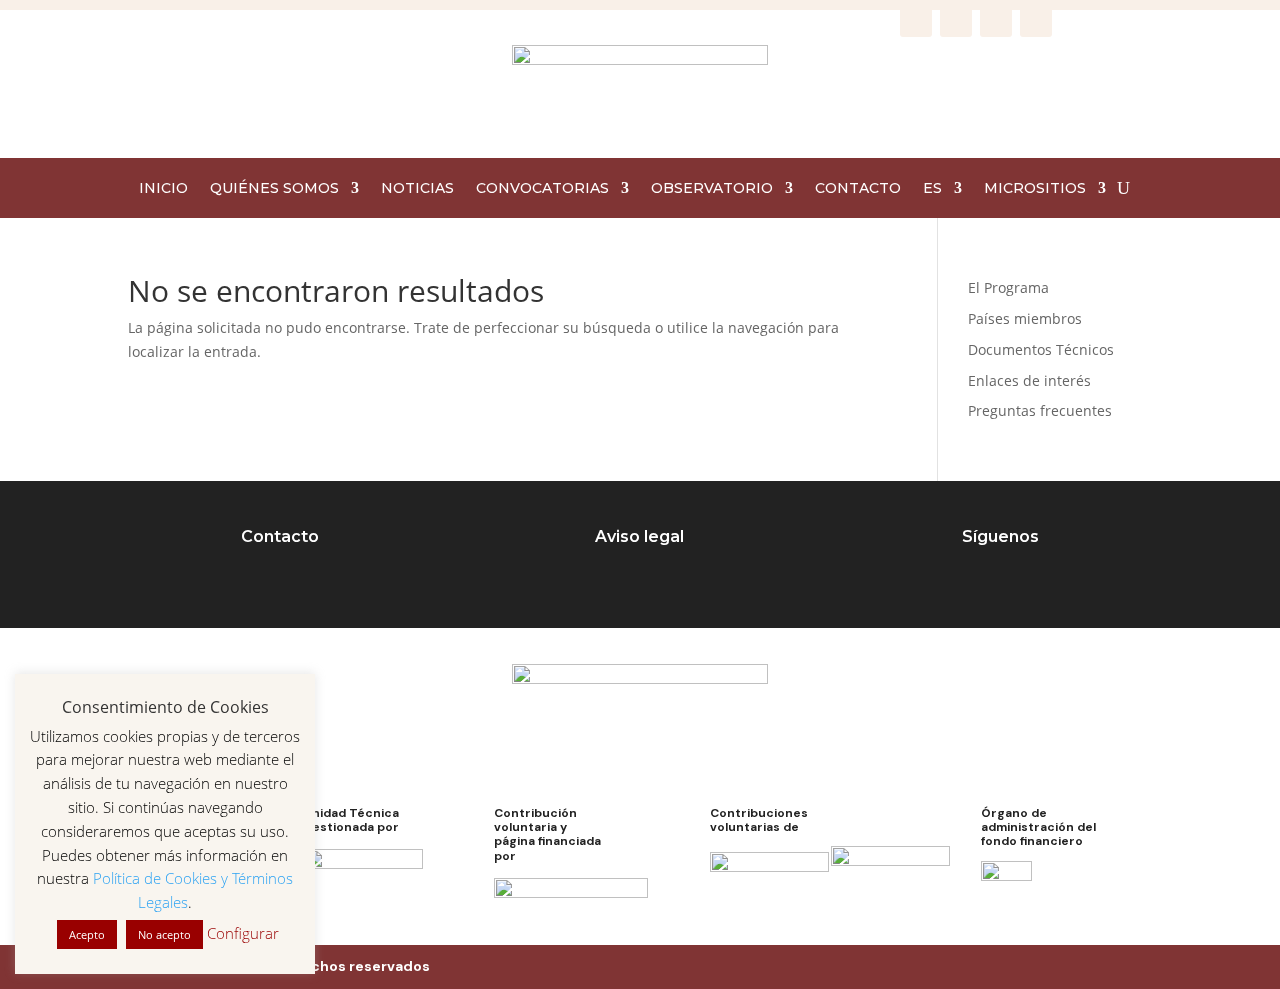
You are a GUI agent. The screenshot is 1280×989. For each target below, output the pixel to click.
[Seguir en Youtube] (1036, 21)
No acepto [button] (164, 934)
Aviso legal (639, 536)
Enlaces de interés (1029, 380)
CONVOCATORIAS (542, 189)
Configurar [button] (243, 933)
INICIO (163, 189)
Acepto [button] (87, 934)
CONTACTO (858, 189)
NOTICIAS (417, 189)
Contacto (280, 536)
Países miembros (1025, 318)
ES (932, 189)
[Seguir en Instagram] (956, 21)
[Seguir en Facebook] (916, 21)
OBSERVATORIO (712, 189)
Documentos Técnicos (1041, 349)
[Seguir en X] (996, 21)
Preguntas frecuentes (1040, 410)
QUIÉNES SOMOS (274, 189)
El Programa (1008, 287)
